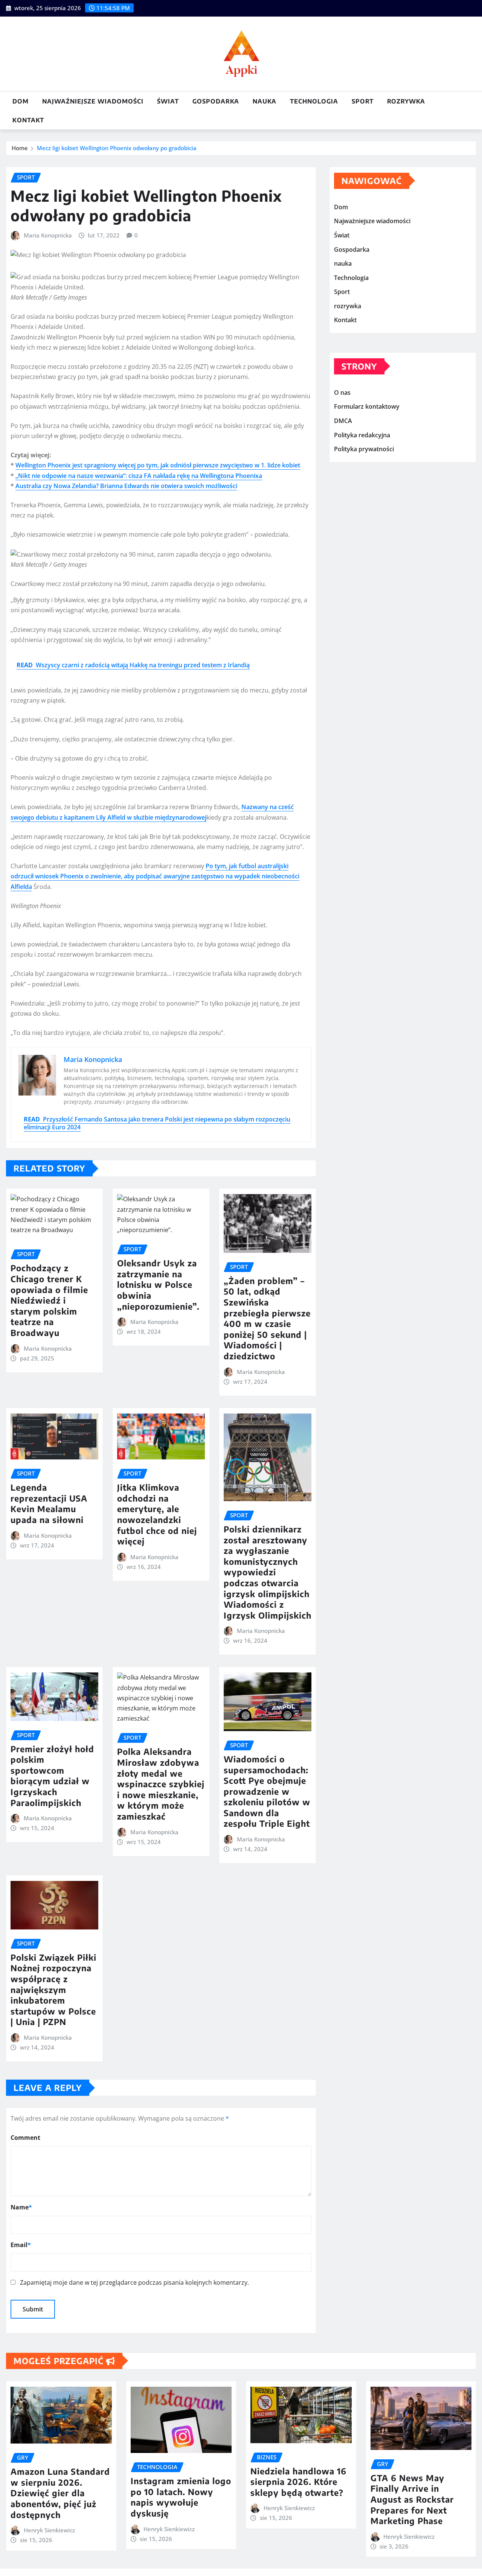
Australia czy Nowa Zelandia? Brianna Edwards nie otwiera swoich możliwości (126, 486)
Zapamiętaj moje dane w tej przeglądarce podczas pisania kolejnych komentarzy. (134, 2282)
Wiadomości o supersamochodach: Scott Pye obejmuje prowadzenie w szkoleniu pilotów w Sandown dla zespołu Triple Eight (267, 1791)
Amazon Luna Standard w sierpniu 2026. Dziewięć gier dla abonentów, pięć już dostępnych (60, 2493)
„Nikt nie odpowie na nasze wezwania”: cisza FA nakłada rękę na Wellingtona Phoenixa (139, 476)
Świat (168, 101)
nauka (265, 101)
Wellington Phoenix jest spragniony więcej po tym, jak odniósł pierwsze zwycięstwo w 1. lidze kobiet (158, 465)
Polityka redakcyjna (362, 435)
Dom (21, 101)
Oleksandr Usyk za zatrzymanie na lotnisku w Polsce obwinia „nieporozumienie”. (158, 1284)
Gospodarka (216, 101)
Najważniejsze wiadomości (93, 101)
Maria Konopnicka (48, 235)
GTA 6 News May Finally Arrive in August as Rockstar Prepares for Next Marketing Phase (412, 2499)
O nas (342, 393)
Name (21, 2207)
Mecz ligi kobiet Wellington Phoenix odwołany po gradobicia (117, 148)
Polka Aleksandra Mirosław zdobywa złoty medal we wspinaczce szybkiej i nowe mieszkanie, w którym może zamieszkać (161, 1784)
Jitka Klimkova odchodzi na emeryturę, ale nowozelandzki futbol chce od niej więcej (157, 1514)
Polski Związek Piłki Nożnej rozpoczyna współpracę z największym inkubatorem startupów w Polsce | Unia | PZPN (53, 1990)
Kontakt (28, 120)
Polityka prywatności (364, 449)
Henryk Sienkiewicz (49, 2530)
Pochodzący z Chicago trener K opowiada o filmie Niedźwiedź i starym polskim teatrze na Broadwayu (49, 1300)
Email (21, 2245)
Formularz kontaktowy (367, 407)
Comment (25, 2138)
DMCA (343, 421)
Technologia (314, 101)
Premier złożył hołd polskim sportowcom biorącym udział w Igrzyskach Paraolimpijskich (52, 1776)
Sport (363, 101)
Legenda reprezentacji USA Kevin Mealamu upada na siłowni (49, 1503)
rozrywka (406, 101)
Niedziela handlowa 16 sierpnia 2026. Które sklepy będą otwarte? (298, 2482)
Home (20, 148)
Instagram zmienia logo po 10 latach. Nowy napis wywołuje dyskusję (181, 2497)
